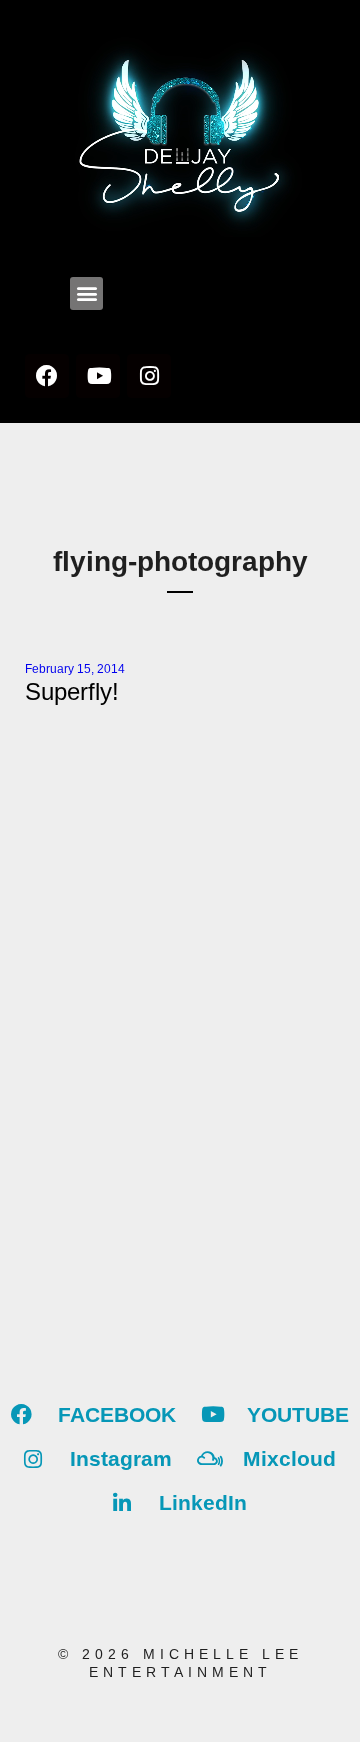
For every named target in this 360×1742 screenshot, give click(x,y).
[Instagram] (149, 376)
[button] (86, 293)
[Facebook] (47, 376)
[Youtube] (98, 376)
